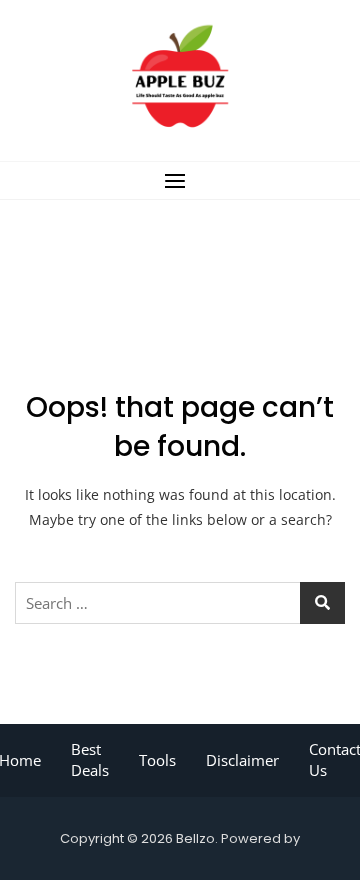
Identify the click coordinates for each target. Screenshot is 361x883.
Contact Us (335, 759)
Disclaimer (242, 760)
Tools (157, 760)
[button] (180, 180)
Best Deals (90, 759)
